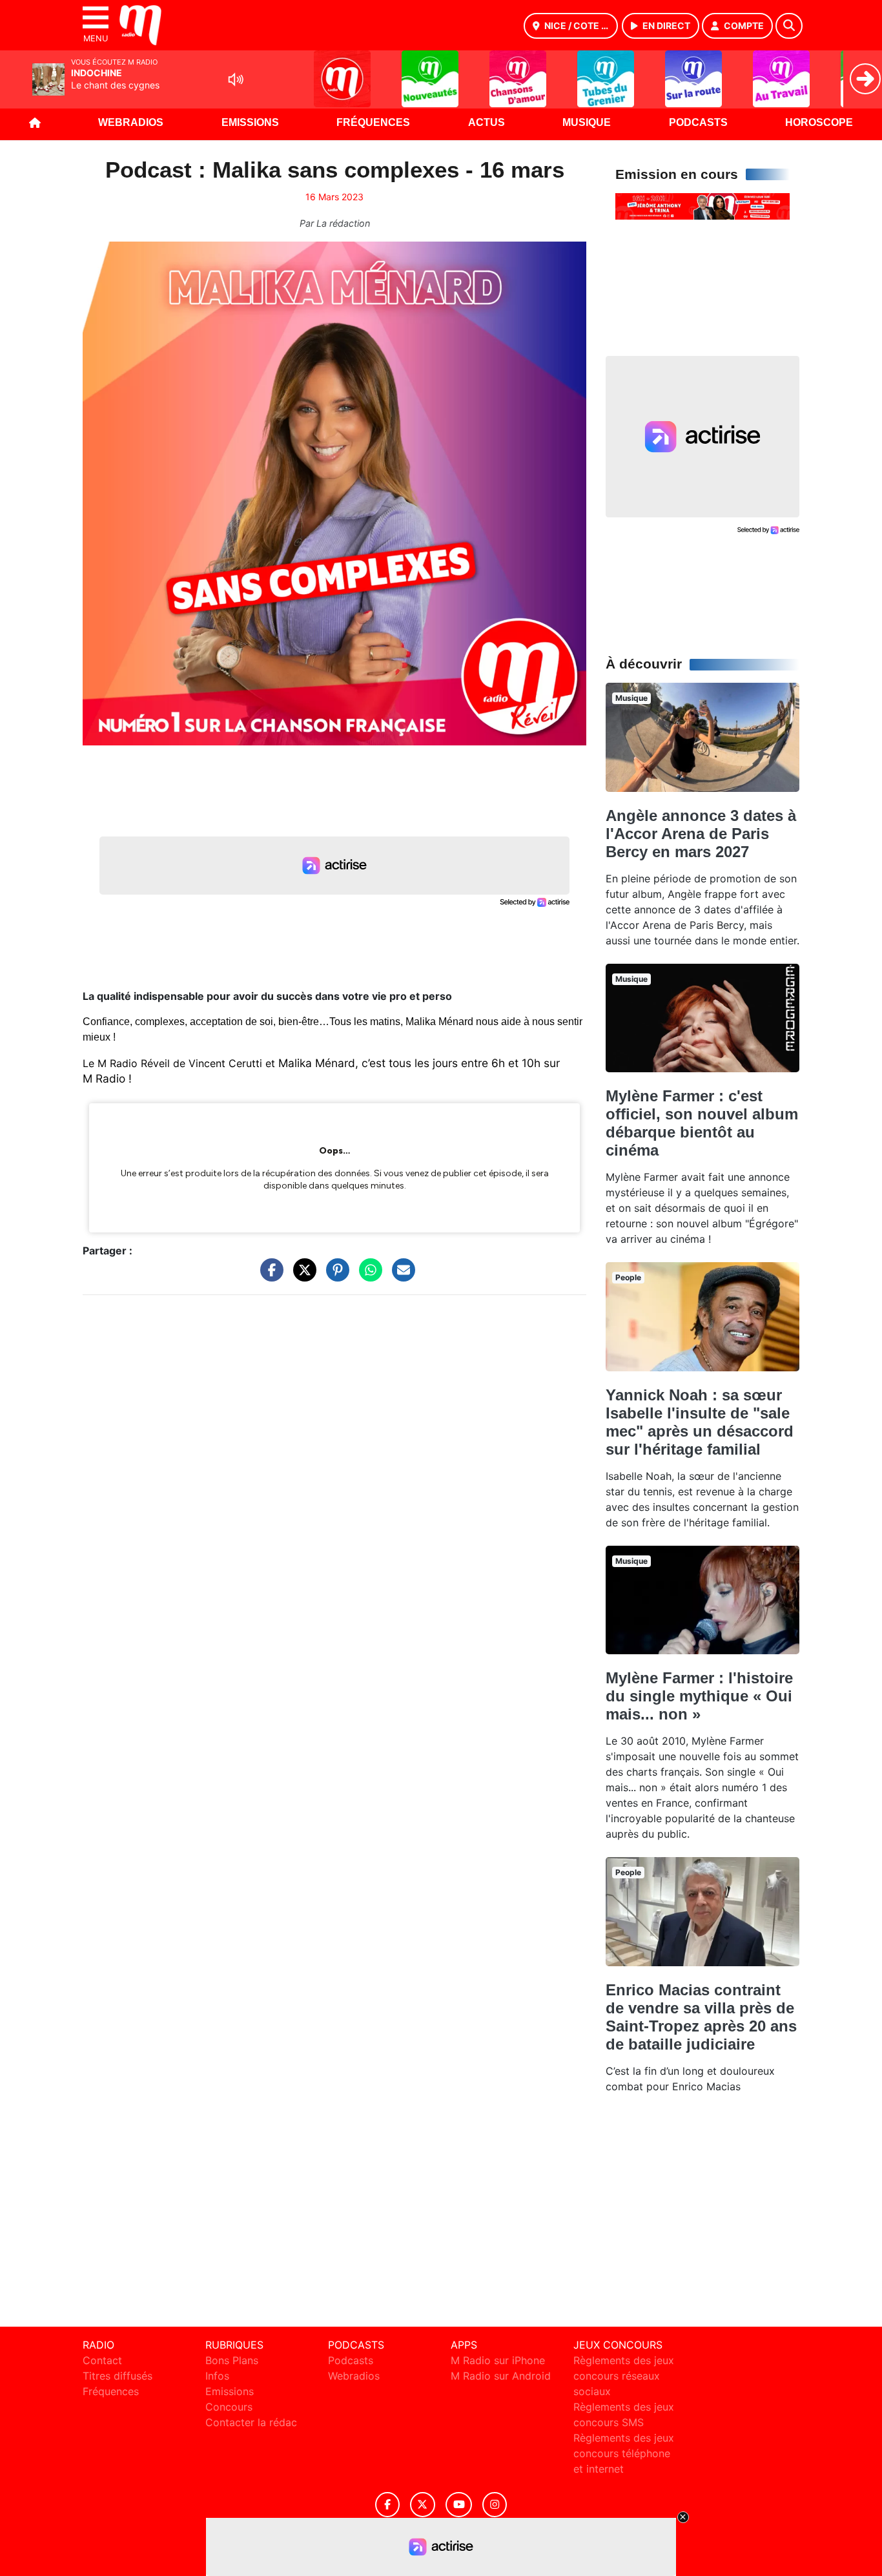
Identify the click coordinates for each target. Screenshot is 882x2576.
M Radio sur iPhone (498, 2360)
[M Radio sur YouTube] (459, 2505)
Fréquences (373, 122)
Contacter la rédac (251, 2422)
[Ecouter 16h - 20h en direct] (703, 205)
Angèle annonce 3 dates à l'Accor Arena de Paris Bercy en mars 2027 (701, 834)
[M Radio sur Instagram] (495, 2505)
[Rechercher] (789, 26)
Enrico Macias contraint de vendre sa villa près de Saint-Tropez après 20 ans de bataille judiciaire (701, 2017)
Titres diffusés (118, 2376)
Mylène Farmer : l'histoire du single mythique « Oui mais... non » (699, 1696)
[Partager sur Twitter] (302, 1276)
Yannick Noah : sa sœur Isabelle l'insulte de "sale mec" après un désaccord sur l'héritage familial (700, 1422)
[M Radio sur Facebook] (387, 2505)
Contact (102, 2360)
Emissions (250, 122)
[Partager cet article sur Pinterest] (334, 1276)
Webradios (131, 122)
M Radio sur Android (501, 2376)
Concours (229, 2407)
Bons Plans (232, 2360)
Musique (587, 122)
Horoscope (819, 122)
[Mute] (236, 79)
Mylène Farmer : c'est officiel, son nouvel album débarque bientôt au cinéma (702, 1123)
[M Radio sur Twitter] (423, 2505)
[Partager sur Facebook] (269, 1276)
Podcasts (698, 122)
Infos (217, 2376)
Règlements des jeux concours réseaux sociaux (624, 2376)
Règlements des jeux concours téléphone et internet (624, 2453)
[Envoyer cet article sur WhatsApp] (367, 1276)
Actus (487, 122)
